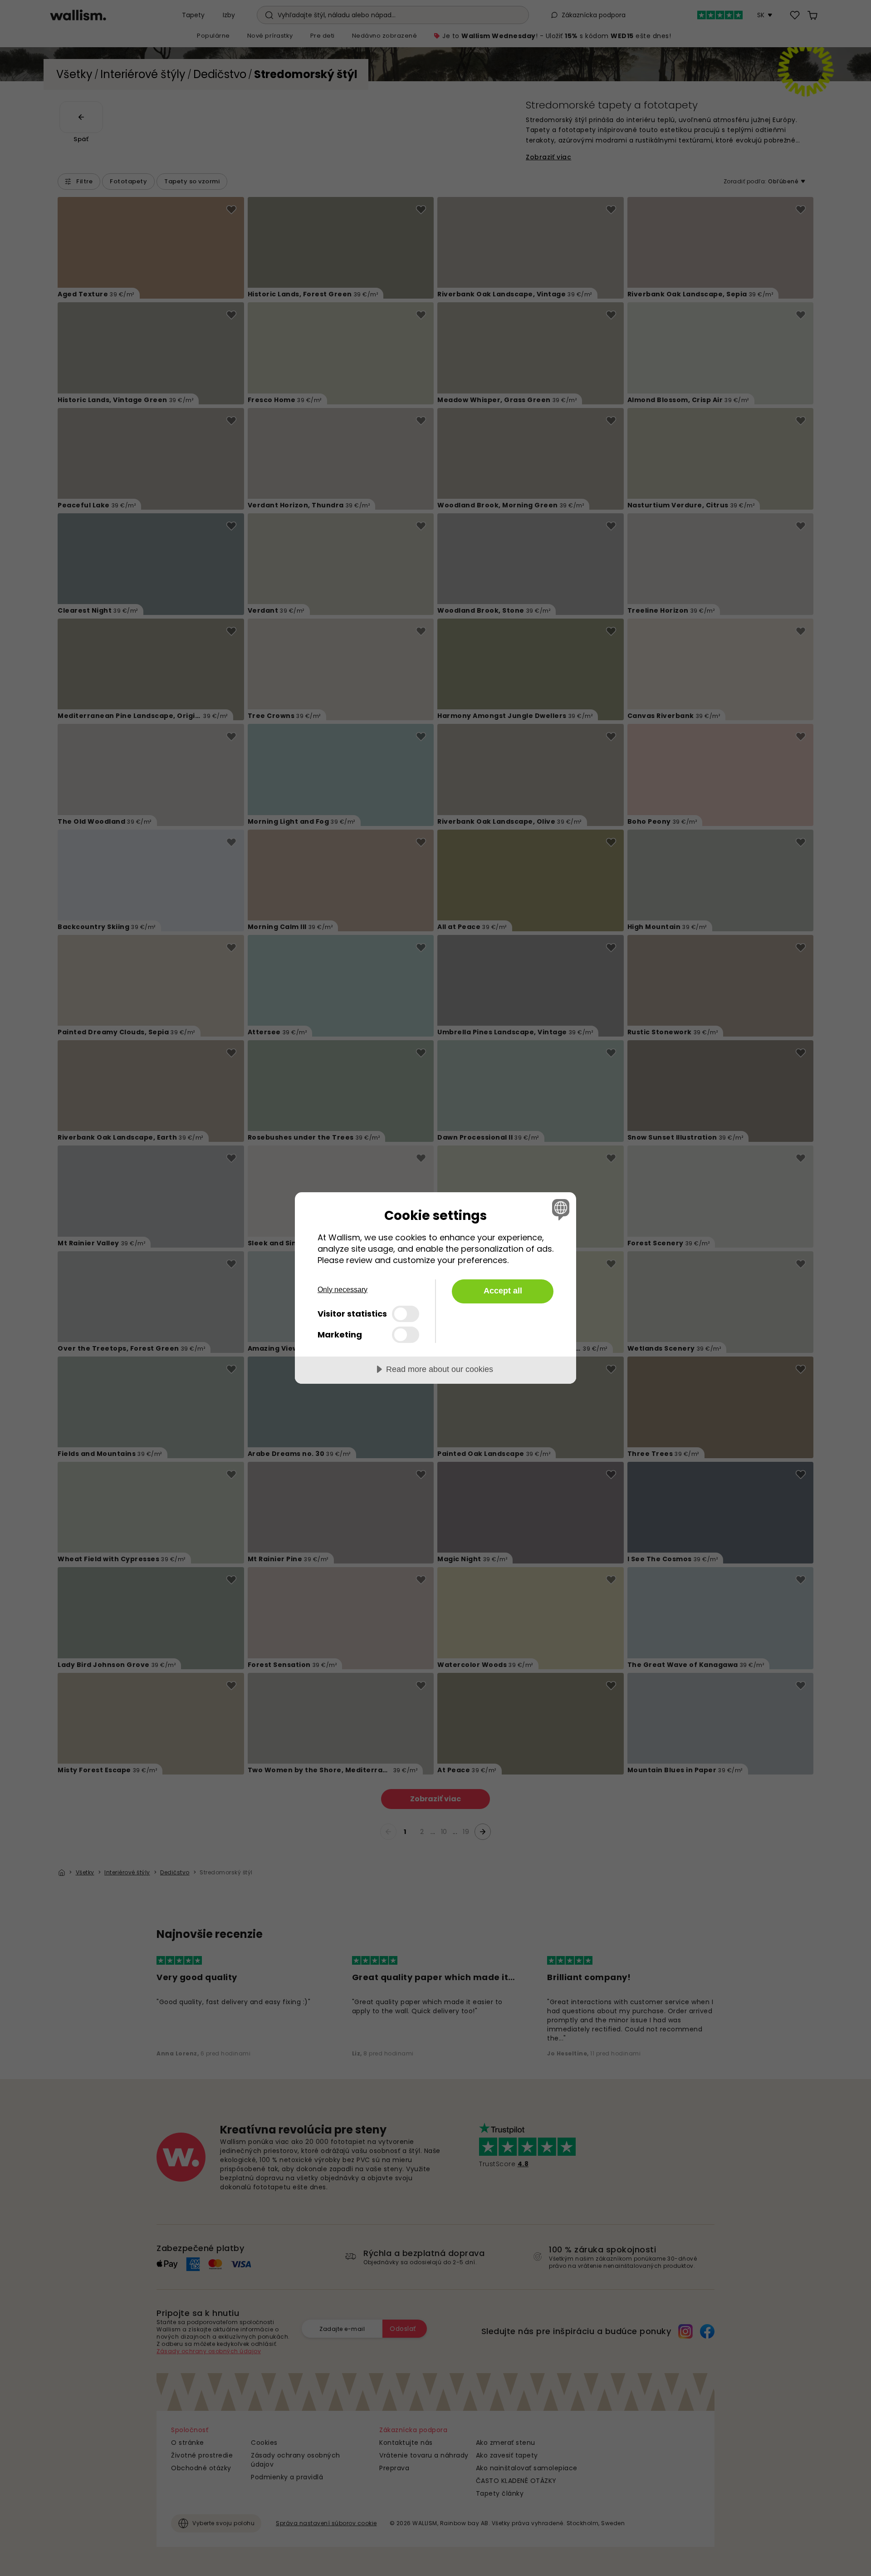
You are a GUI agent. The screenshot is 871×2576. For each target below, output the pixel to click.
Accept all (503, 1291)
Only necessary (343, 1290)
